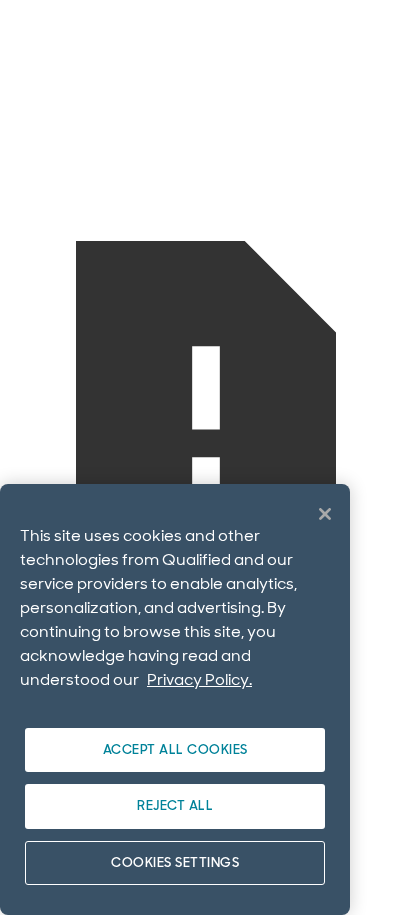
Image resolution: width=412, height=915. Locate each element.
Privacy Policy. (199, 679)
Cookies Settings (175, 862)
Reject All (175, 805)
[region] (175, 699)
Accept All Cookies (175, 749)
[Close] (325, 514)
